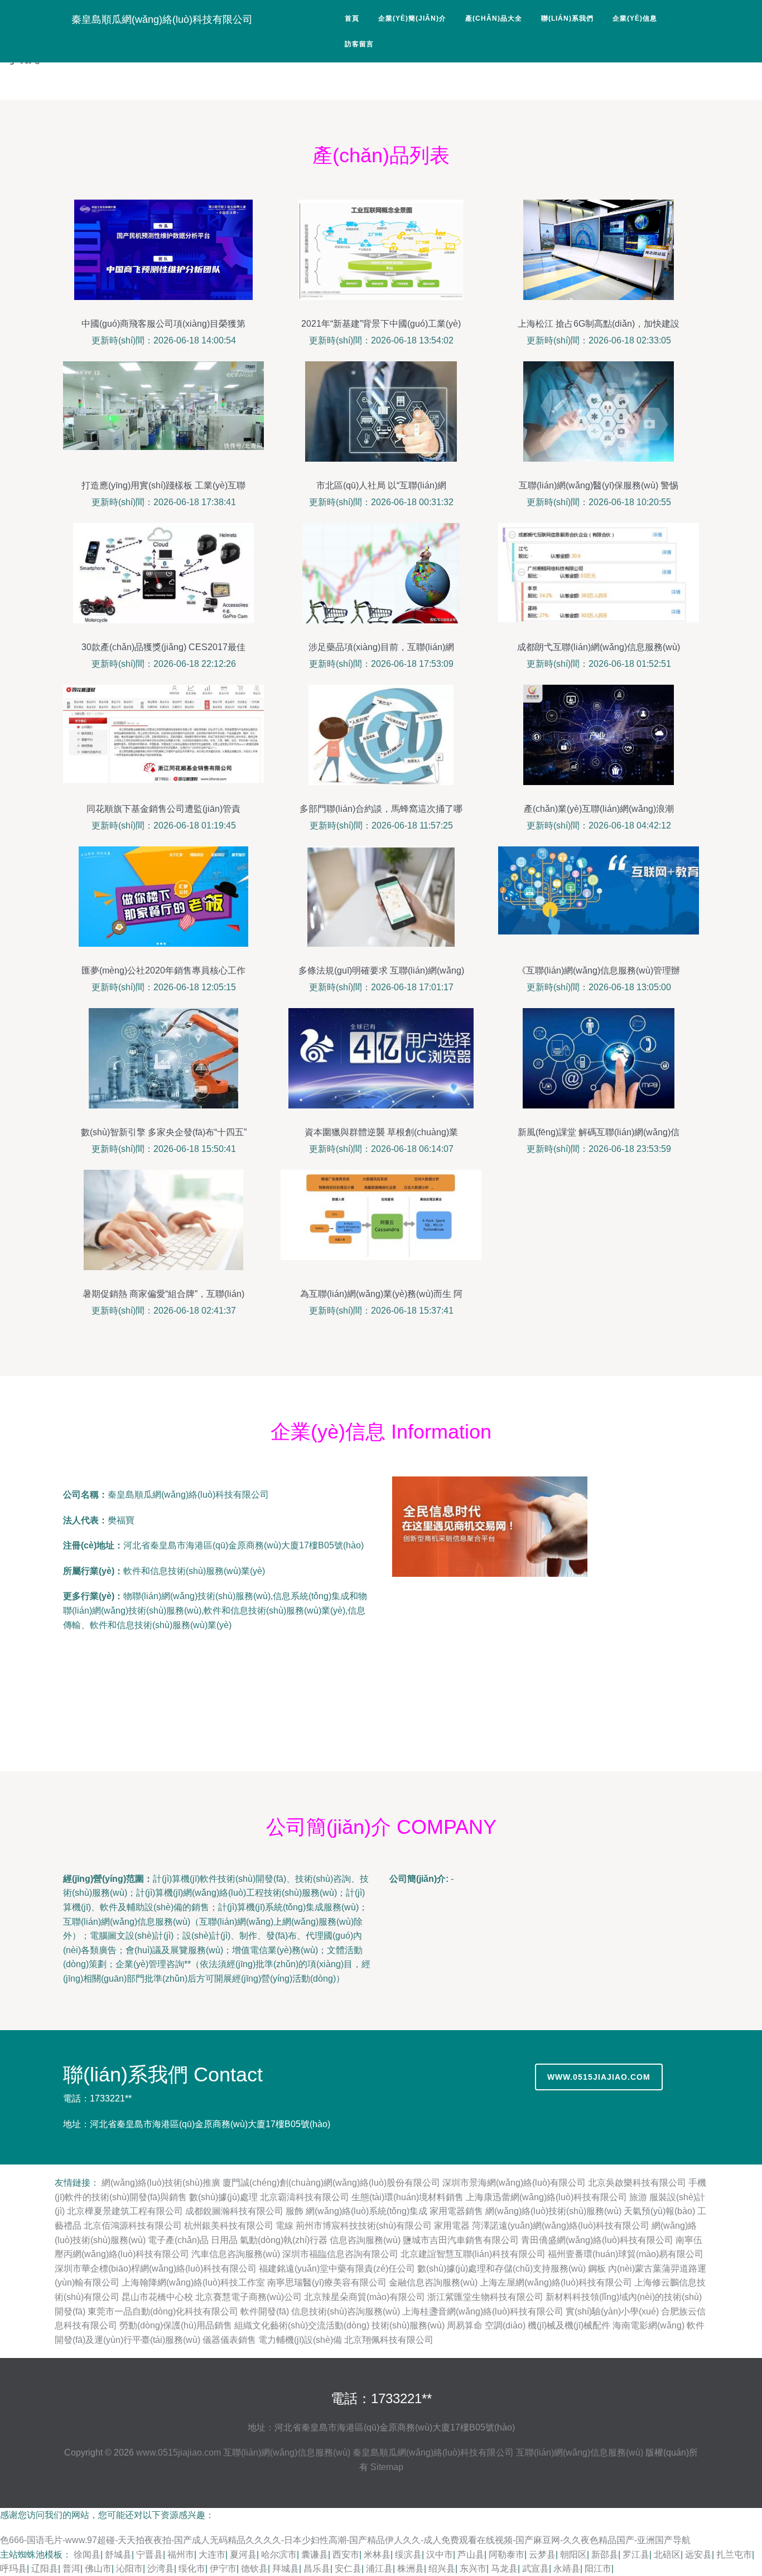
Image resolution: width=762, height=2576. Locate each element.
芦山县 (471, 2555)
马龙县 (504, 2568)
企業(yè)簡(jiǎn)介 (412, 18)
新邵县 (605, 2555)
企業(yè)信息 (635, 18)
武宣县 (536, 2568)
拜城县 (286, 2568)
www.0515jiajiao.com (599, 2077)
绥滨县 (408, 2555)
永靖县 (567, 2568)
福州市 (181, 2555)
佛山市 (98, 2568)
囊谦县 (315, 2555)
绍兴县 (442, 2568)
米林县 (377, 2555)
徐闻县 (87, 2555)
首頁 (352, 18)
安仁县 (348, 2568)
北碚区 (667, 2555)
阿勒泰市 (507, 2555)
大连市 (212, 2555)
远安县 (698, 2555)
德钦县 (254, 2568)
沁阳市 (129, 2568)
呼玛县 (13, 2568)
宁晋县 (149, 2555)
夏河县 (243, 2555)
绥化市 (192, 2568)
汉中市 (440, 2555)
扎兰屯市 (734, 2555)
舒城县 (118, 2555)
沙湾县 (161, 2568)
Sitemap (387, 2467)
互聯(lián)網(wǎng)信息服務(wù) (287, 2452)
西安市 (346, 2555)
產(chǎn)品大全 (494, 18)
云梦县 (542, 2555)
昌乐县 (317, 2568)
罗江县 (636, 2555)
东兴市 (473, 2568)
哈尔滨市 (279, 2555)
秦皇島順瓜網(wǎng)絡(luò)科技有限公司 (162, 20)
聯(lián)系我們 (567, 18)
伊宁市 (223, 2568)
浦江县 (379, 2568)
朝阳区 (573, 2555)
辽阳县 (45, 2568)
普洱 (71, 2568)
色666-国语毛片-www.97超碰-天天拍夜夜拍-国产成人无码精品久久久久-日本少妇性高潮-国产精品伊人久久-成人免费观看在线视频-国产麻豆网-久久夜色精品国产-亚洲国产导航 (345, 2540)
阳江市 (598, 2568)
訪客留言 (359, 44)
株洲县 (411, 2568)
